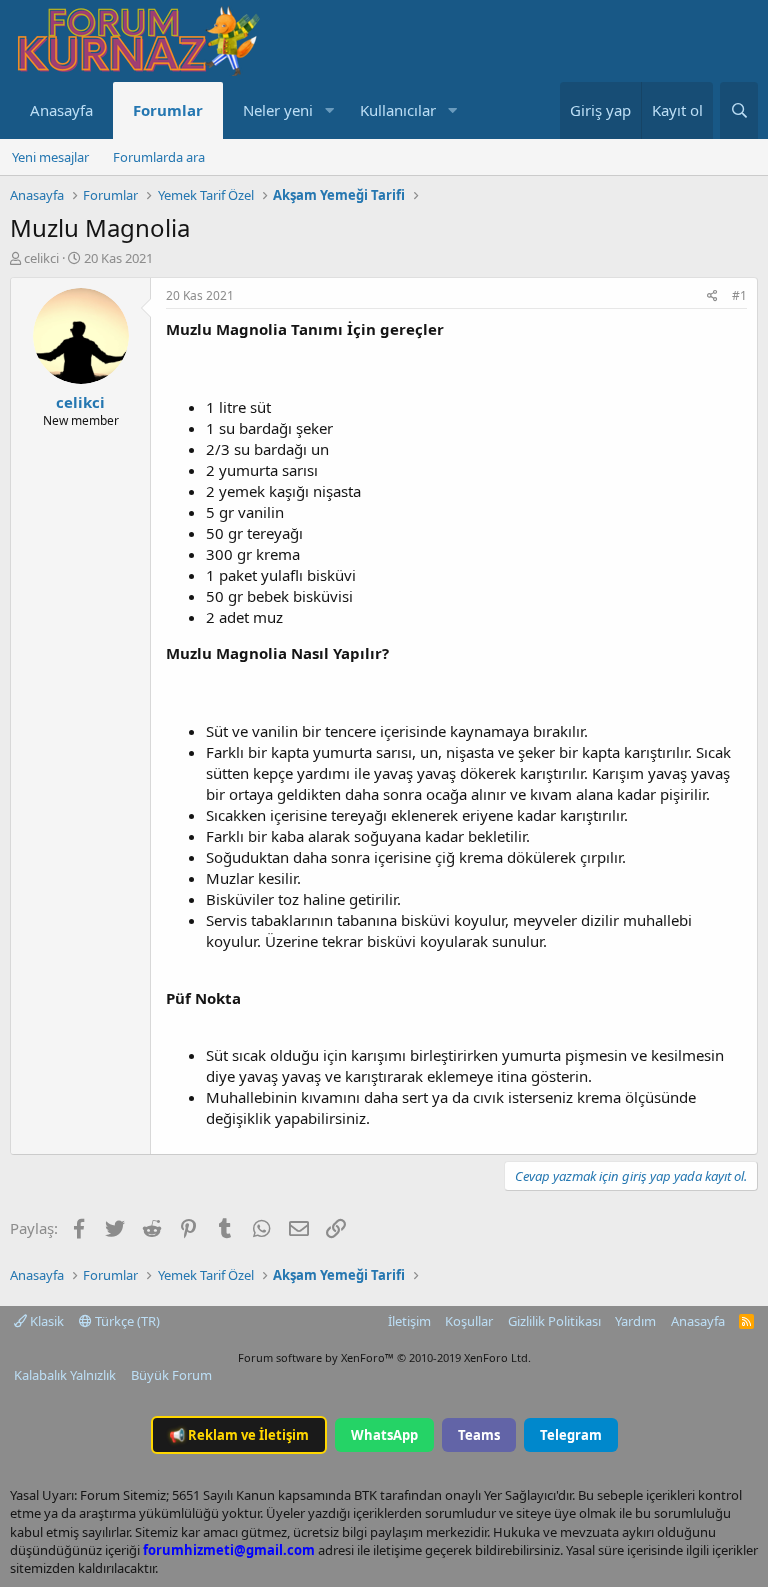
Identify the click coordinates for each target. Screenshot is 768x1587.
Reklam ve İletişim (239, 1435)
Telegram (571, 1435)
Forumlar (168, 110)
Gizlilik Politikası (554, 1321)
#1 (739, 295)
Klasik (45, 1321)
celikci (41, 258)
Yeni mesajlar (50, 157)
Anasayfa (61, 110)
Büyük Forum (171, 1375)
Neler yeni (278, 110)
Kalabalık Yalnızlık (65, 1375)
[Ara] (739, 110)
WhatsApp (384, 1435)
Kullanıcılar (398, 110)
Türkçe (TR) (126, 1321)
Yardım (635, 1321)
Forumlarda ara (159, 157)
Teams (479, 1435)
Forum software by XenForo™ (384, 1357)
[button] (329, 110)
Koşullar (469, 1321)
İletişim (409, 1321)
